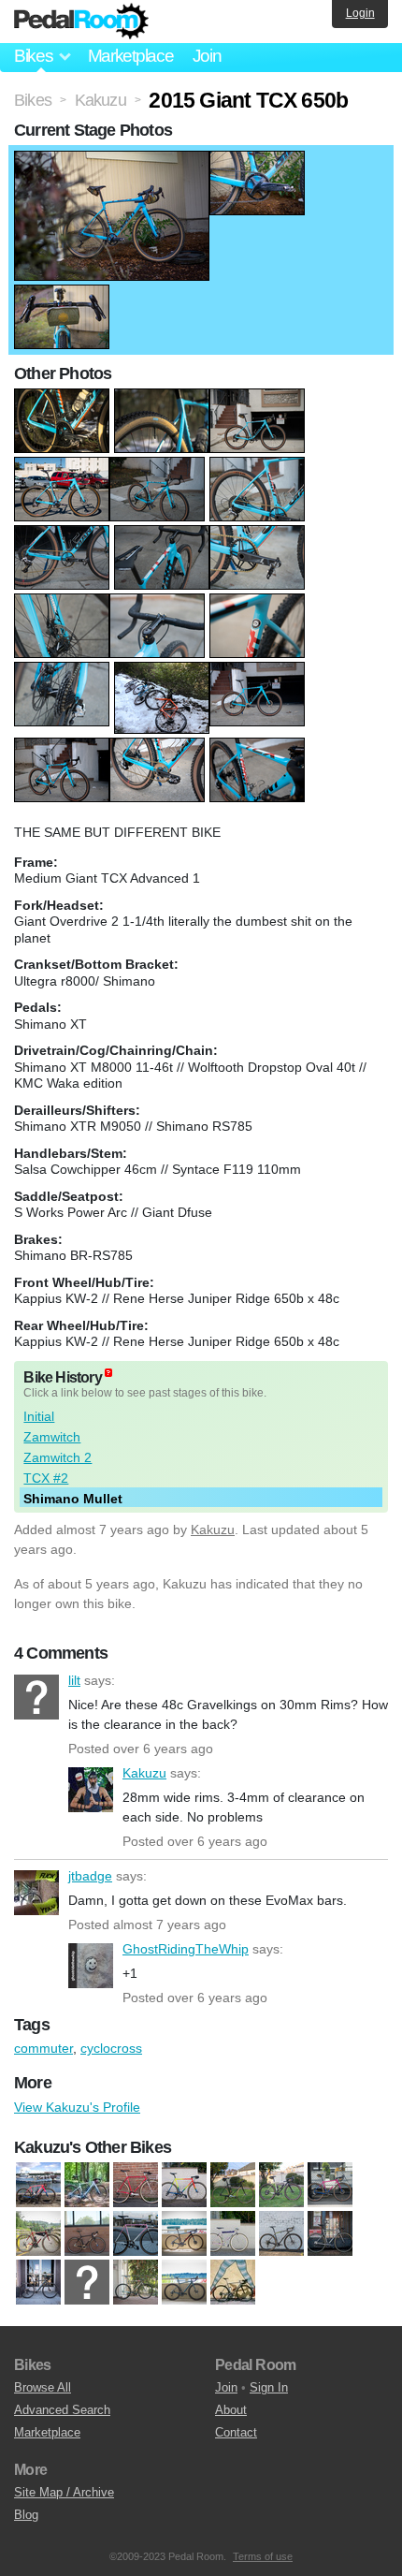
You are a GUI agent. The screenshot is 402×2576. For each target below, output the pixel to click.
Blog (26, 2515)
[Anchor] (136, 2233)
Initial (39, 1416)
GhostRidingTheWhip (91, 1966)
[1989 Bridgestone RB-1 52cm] (136, 2185)
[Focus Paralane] (281, 2233)
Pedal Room (81, 22)
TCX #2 (46, 1478)
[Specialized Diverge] (184, 2282)
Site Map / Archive (64, 2492)
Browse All (43, 2387)
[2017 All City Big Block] (233, 2185)
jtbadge (36, 1893)
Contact (236, 2432)
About (231, 2410)
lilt (36, 1697)
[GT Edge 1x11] (330, 2233)
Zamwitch (52, 1437)
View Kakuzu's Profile (77, 2107)
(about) (108, 1373)
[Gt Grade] (38, 2282)
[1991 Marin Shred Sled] (184, 2185)
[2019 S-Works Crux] (38, 2185)
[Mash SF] (87, 2282)
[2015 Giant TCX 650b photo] (112, 160)
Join (207, 56)
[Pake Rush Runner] (136, 2282)
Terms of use (263, 2556)
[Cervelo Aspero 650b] (87, 2185)
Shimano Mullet (73, 1499)
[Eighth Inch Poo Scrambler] (233, 2233)
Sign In (269, 2387)
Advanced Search (62, 2410)
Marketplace (131, 56)
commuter (43, 2048)
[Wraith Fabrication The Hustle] (233, 2282)
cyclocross (111, 2048)
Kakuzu (213, 1529)
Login (360, 13)
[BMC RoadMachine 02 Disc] (184, 2233)
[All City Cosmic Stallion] (281, 2185)
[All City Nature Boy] (87, 2233)
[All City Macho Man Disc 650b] (330, 2185)
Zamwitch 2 (57, 1457)
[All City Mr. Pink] (38, 2233)
